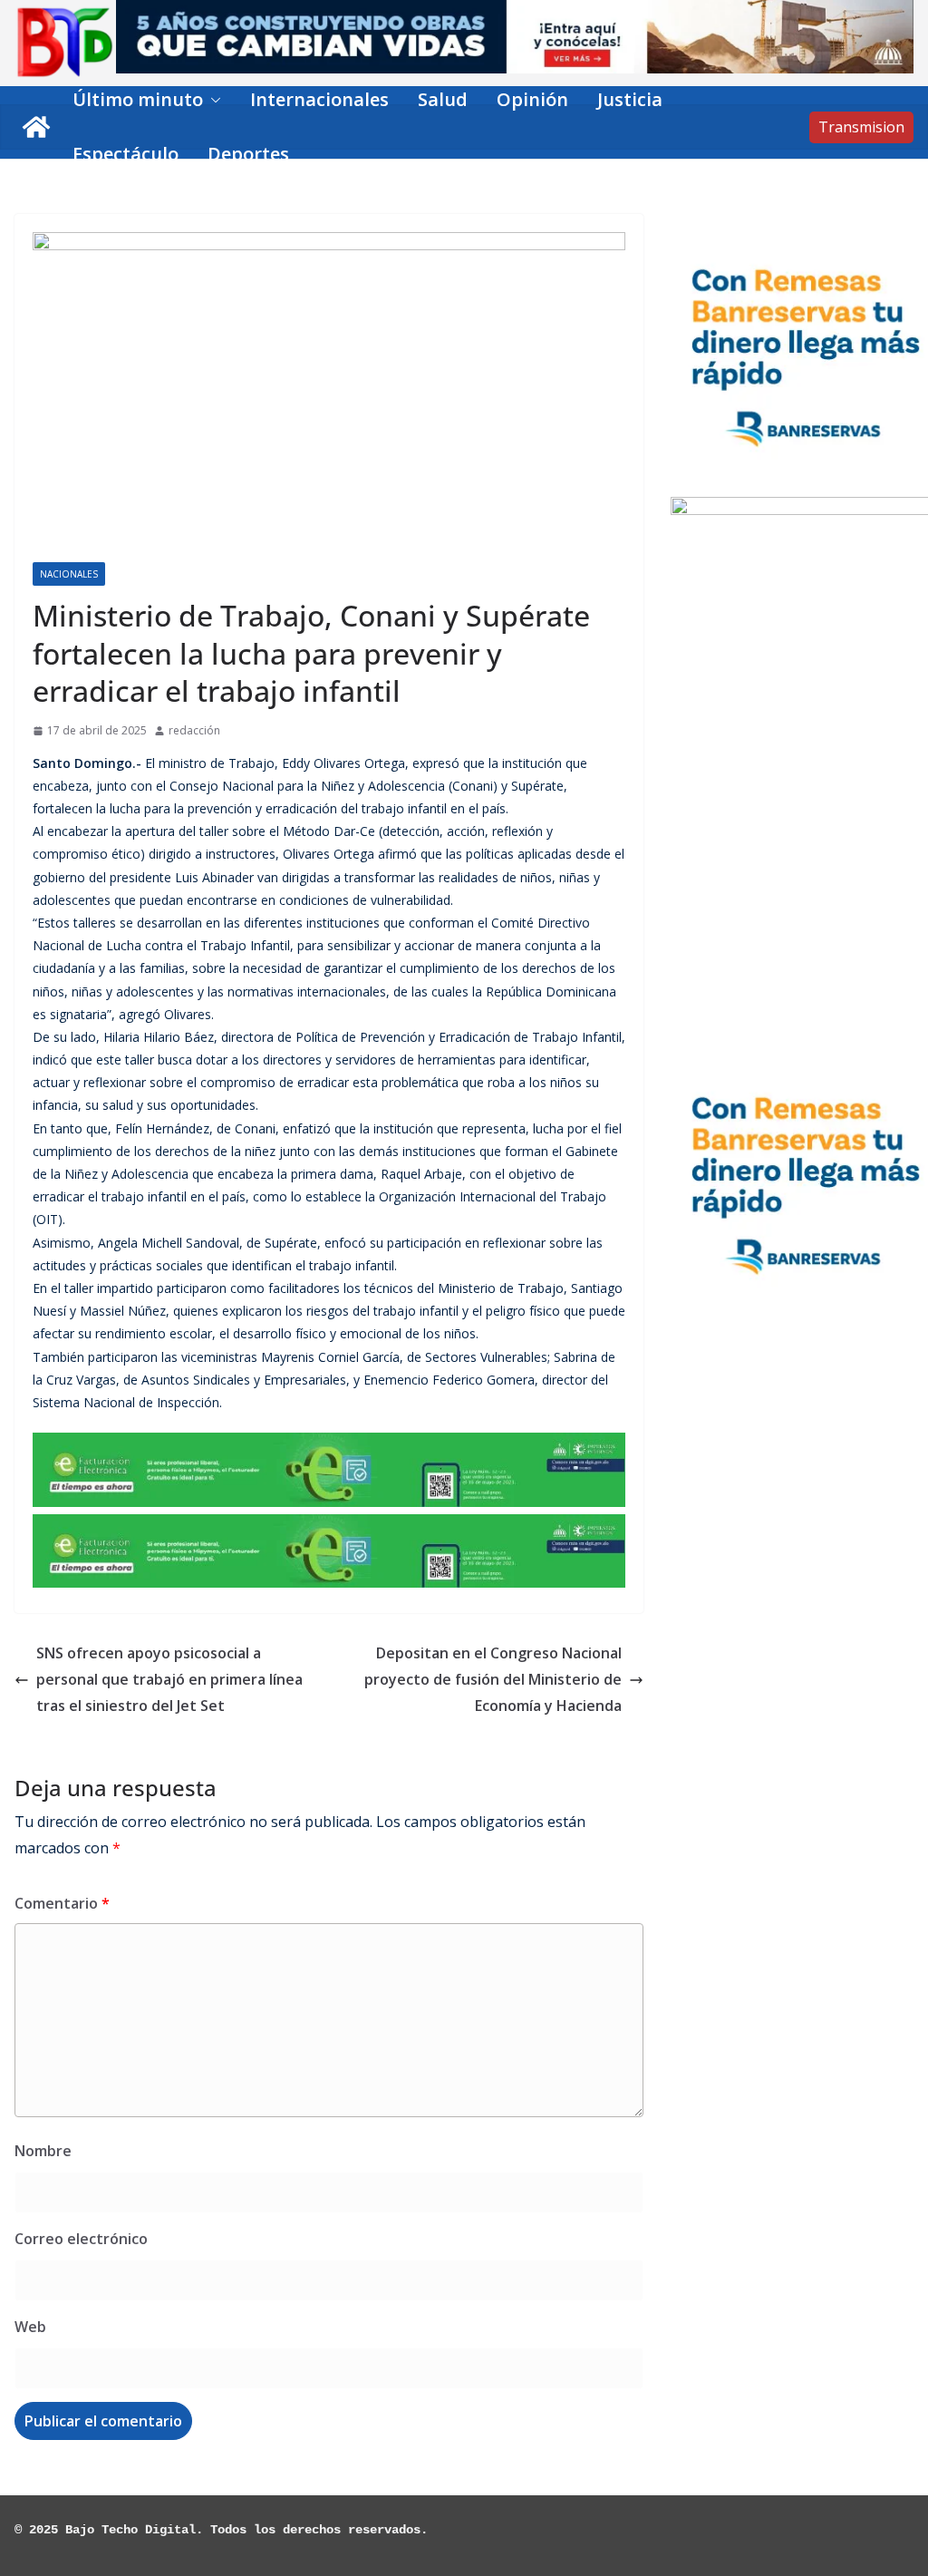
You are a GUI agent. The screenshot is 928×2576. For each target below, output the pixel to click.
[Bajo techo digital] (36, 127)
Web (30, 2327)
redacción (194, 730)
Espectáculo (126, 154)
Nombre (43, 2151)
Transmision (861, 127)
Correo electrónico (81, 2239)
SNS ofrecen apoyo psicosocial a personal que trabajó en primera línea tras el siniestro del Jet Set (169, 1679)
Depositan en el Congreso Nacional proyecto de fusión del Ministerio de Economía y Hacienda (493, 1679)
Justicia (630, 99)
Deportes (248, 154)
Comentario (62, 1903)
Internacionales (319, 99)
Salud (443, 99)
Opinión (532, 99)
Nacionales (69, 574)
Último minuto (138, 99)
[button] (212, 100)
